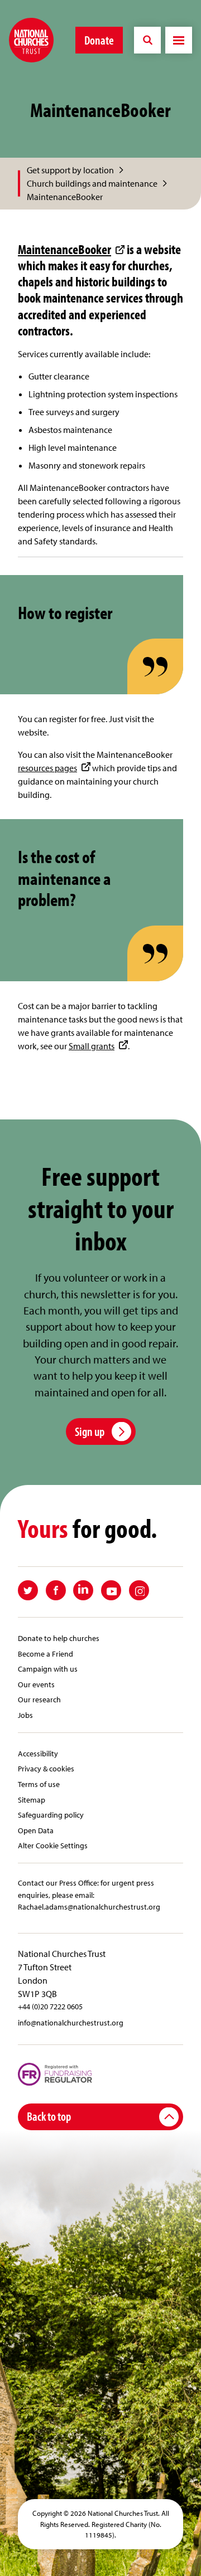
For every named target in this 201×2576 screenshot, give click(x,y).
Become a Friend (46, 1654)
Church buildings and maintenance (92, 183)
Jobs (25, 1715)
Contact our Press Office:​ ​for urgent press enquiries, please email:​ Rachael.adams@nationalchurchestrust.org (89, 1895)
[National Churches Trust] (31, 40)
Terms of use (39, 1784)
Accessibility (38, 1753)
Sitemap (32, 1800)
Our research (39, 1699)
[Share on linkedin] (83, 1590)
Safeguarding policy (51, 1815)
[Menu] (179, 40)
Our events (36, 1684)
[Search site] (147, 40)
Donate (99, 40)
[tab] (76, 170)
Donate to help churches (59, 1638)
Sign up (90, 1431)
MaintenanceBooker (64, 249)
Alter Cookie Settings (53, 1845)
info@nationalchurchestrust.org (71, 2022)
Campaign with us (48, 1669)
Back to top (49, 2116)
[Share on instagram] (139, 1590)
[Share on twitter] (28, 1590)
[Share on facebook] (56, 1590)
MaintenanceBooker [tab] (65, 197)
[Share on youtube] (111, 1590)
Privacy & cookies (46, 1768)
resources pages (47, 768)
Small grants (92, 1046)
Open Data (36, 1830)
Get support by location (70, 170)
